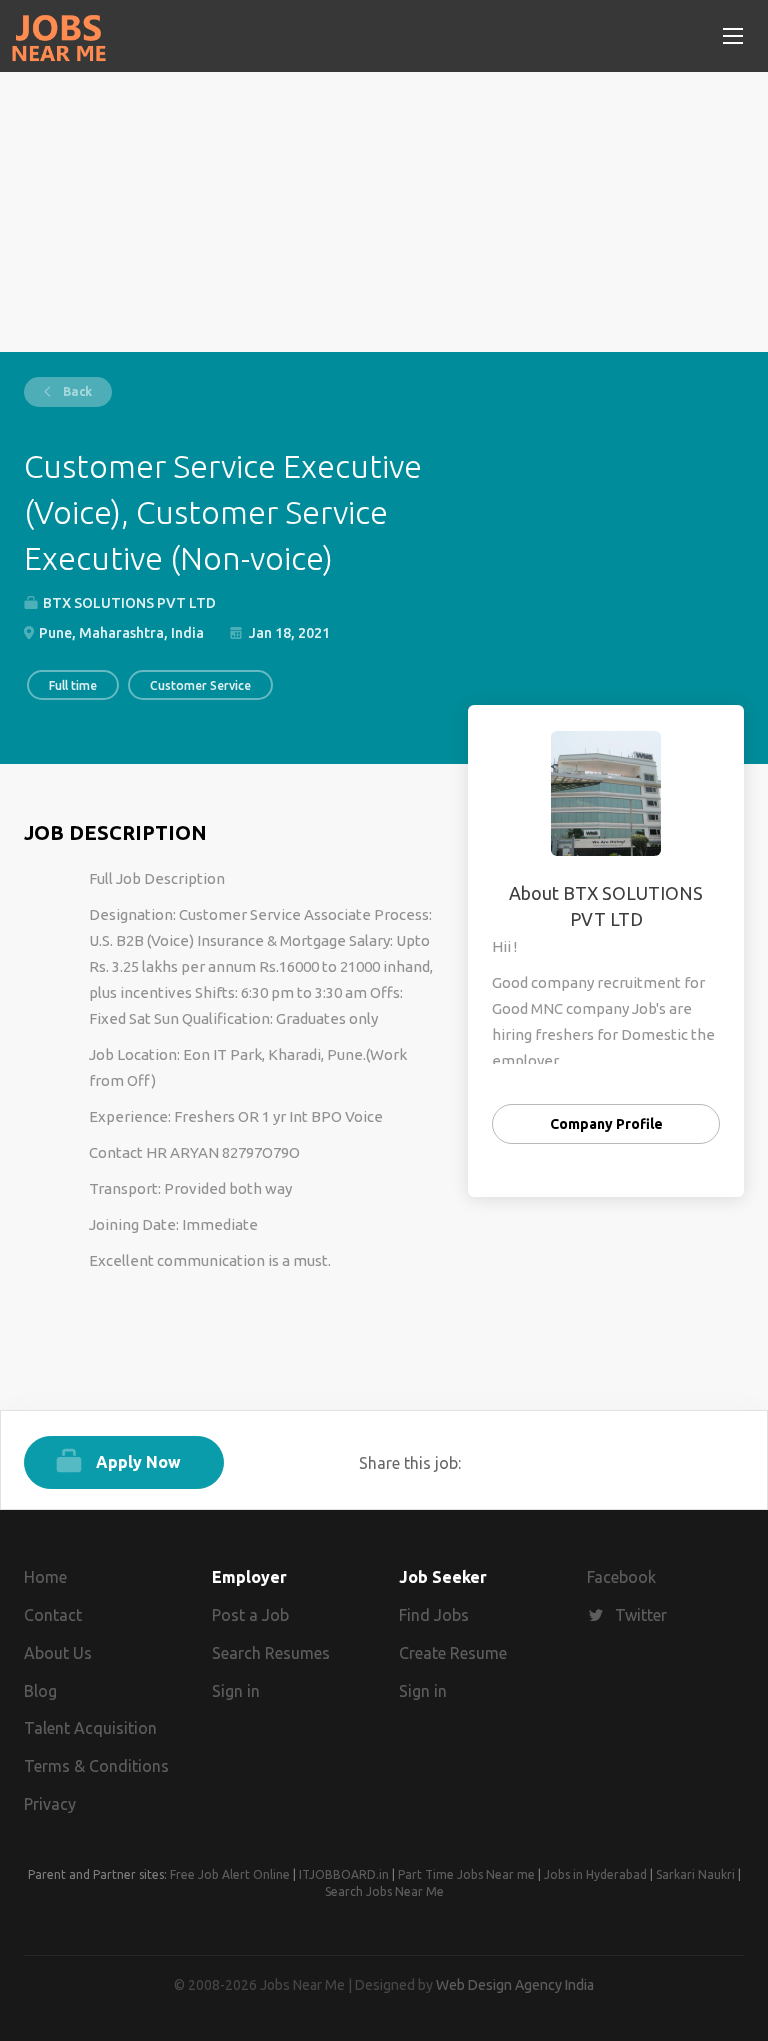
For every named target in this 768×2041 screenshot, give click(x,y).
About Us (58, 1653)
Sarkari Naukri (695, 1874)
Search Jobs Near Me (384, 1891)
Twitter (641, 1615)
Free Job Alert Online (230, 1874)
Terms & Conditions (96, 1766)
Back (76, 391)
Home (45, 1577)
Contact (53, 1615)
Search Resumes (271, 1653)
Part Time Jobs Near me (466, 1874)
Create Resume (453, 1653)
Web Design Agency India (515, 1985)
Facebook (621, 1577)
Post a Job (250, 1615)
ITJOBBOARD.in (344, 1874)
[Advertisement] (384, 212)
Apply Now (138, 1462)
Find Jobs (434, 1615)
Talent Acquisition (90, 1728)
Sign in (236, 1691)
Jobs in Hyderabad (595, 1874)
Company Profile (606, 1124)
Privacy (50, 1804)
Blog (40, 1691)
